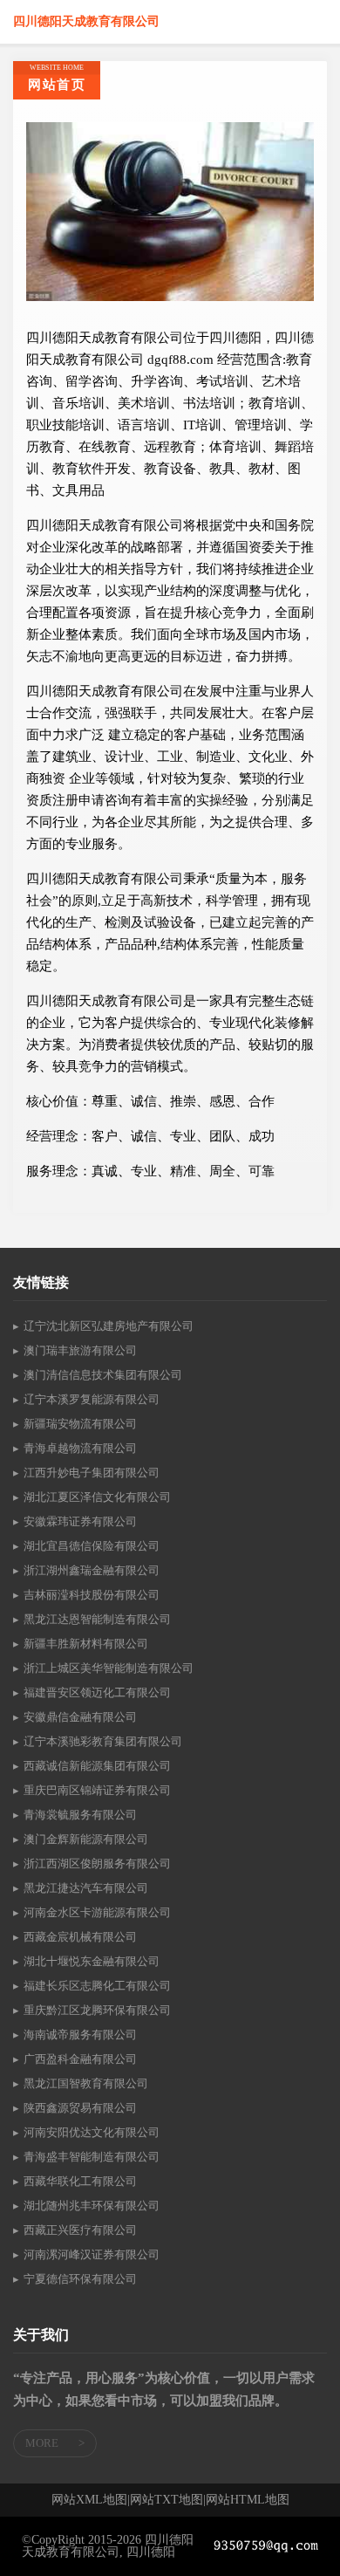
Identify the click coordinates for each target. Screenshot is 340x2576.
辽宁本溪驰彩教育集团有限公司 (103, 1741)
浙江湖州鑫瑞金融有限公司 (92, 1570)
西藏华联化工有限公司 (80, 2181)
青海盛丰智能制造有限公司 (92, 2157)
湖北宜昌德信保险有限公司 (92, 1546)
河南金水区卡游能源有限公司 (97, 1912)
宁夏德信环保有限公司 (80, 2279)
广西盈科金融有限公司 (80, 2059)
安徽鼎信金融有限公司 (80, 1717)
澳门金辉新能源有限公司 (86, 1839)
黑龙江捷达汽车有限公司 (86, 1888)
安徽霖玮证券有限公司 (80, 1521)
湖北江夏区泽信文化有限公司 (97, 1497)
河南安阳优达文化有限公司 (92, 2132)
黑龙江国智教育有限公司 (86, 2083)
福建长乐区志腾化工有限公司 (97, 1986)
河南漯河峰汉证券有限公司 (92, 2254)
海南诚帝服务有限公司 (80, 2035)
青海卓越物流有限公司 (80, 1448)
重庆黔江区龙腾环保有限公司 (97, 2010)
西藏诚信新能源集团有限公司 (97, 1766)
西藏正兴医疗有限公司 (80, 2230)
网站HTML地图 (248, 2500)
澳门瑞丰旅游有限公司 (80, 1350)
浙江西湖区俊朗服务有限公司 (97, 1863)
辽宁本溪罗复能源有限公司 (92, 1399)
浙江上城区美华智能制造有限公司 (109, 1668)
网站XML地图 (89, 2500)
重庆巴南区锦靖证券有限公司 (97, 1790)
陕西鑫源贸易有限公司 (80, 2108)
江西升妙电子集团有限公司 (92, 1473)
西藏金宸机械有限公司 (80, 1937)
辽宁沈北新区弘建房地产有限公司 (109, 1326)
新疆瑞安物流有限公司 (80, 1424)
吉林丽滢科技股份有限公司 (92, 1595)
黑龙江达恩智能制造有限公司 (97, 1619)
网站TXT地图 (167, 2500)
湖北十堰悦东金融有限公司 (92, 1961)
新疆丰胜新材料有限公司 (86, 1644)
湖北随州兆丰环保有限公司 (92, 2206)
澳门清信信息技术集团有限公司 (103, 1375)
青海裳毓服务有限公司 (80, 1815)
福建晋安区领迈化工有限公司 (97, 1692)
